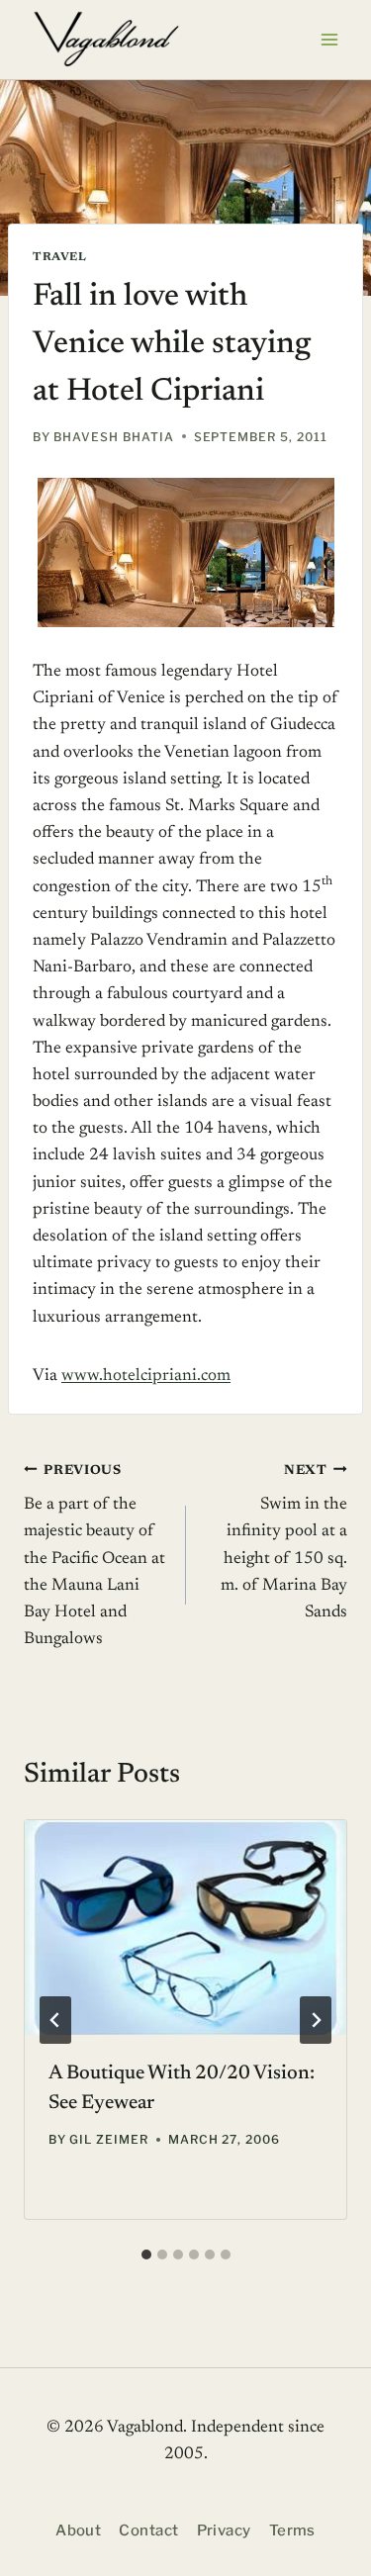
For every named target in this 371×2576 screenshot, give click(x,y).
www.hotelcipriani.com (146, 1377)
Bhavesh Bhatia (113, 437)
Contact (148, 2530)
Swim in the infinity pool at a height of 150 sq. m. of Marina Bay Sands (284, 1542)
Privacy (224, 2530)
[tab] (146, 2254)
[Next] (316, 2020)
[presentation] (185, 1928)
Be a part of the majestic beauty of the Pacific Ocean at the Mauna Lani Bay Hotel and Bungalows (94, 1556)
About (78, 2530)
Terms (292, 2530)
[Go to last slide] (55, 2020)
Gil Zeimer (109, 2139)
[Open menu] (329, 39)
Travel (60, 257)
